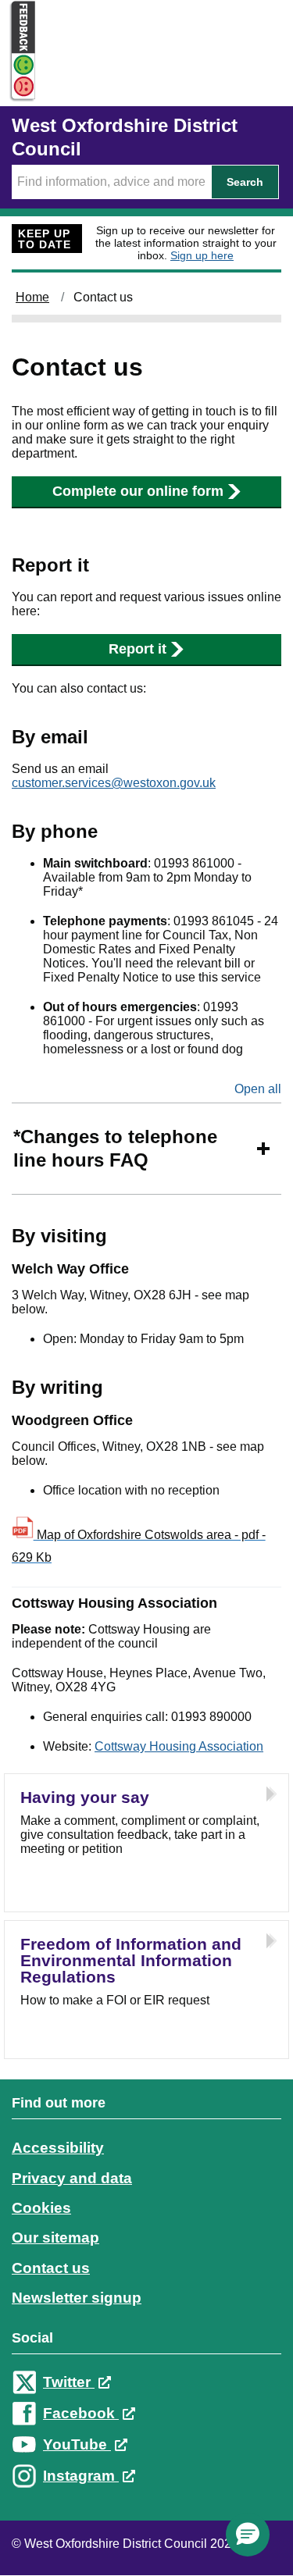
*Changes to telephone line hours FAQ (115, 1148)
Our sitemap (55, 2238)
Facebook (81, 2413)
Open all (258, 1089)
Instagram (81, 2476)
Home (32, 297)
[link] (146, 2304)
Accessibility (58, 2148)
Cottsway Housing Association (179, 1746)
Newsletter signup (77, 2298)
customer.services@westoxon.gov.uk (114, 783)
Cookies (41, 2208)
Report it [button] (138, 649)
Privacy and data (72, 2178)
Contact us (51, 2268)
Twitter (69, 2382)
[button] (248, 2535)
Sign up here (202, 255)
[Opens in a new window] (18, 87)
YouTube (77, 2444)
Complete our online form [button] (138, 491)
